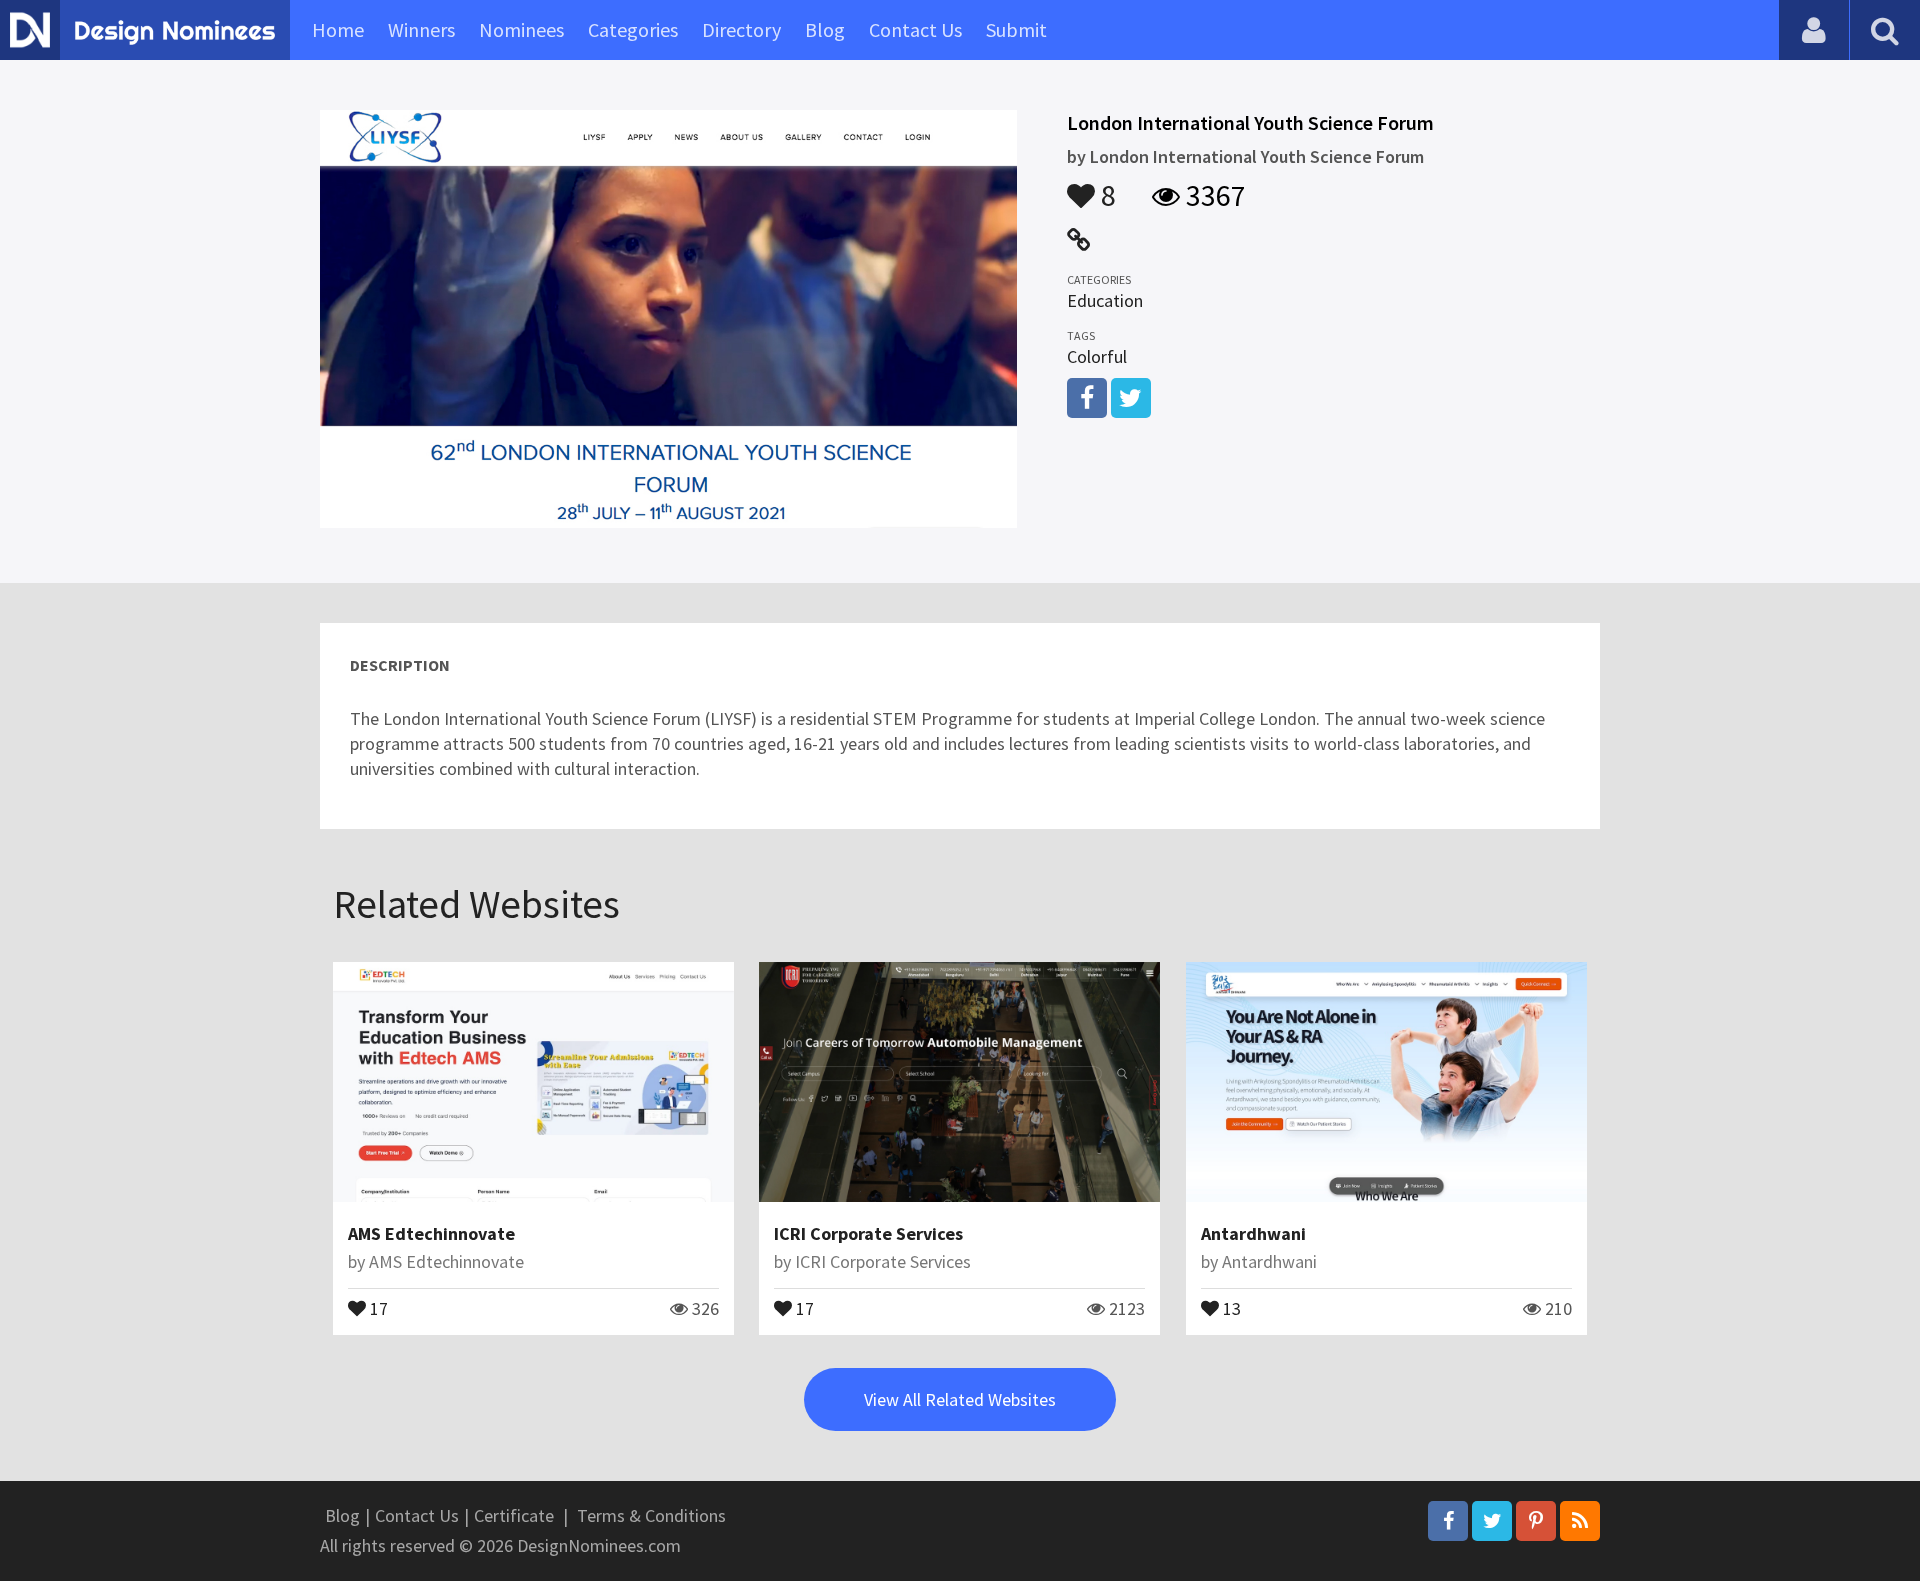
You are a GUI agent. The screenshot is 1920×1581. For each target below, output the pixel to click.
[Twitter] (1492, 1521)
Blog (825, 29)
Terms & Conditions (651, 1515)
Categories (633, 29)
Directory (741, 29)
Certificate (514, 1515)
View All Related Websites (960, 1399)
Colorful (1097, 356)
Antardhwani (1253, 1233)
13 (1230, 1307)
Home (338, 29)
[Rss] (1580, 1521)
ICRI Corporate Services (868, 1233)
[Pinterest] (1536, 1521)
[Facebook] (1448, 1521)
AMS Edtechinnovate (431, 1233)
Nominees (521, 29)
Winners (421, 29)
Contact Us (915, 29)
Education (1105, 300)
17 (377, 1307)
